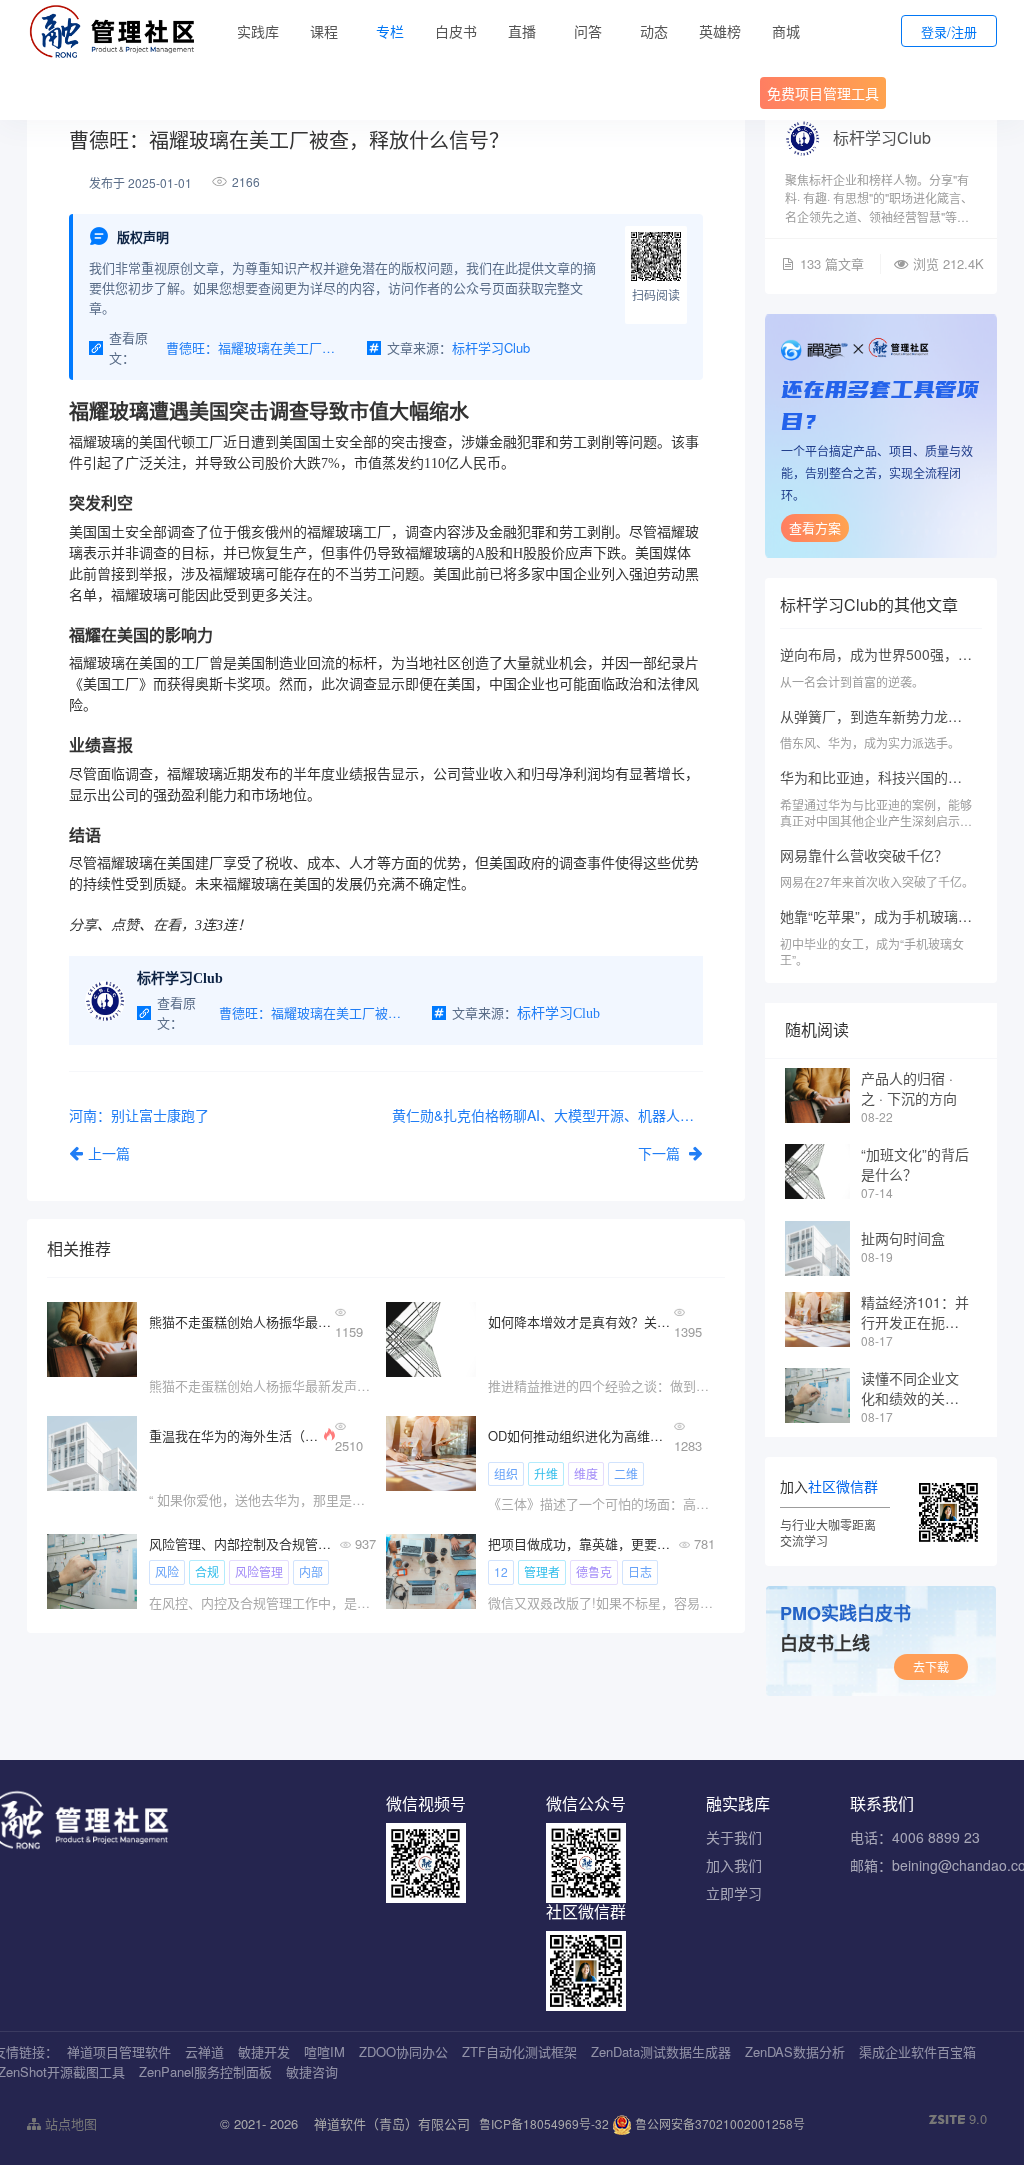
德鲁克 (594, 1571)
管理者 (542, 1571)
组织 (506, 1473)
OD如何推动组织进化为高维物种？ (581, 1435)
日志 (640, 1571)
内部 (311, 1571)
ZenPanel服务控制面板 (205, 2071)
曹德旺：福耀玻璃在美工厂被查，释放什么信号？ (256, 347)
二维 (626, 1473)
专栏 (390, 31)
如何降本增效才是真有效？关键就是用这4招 (581, 1321)
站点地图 (69, 2123)
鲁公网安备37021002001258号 (718, 2123)
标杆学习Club (882, 137)
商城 (786, 31)
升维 (546, 1473)
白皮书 (456, 31)
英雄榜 (720, 31)
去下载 (931, 1666)
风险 (167, 1571)
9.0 (958, 2119)
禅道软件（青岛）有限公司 (392, 2123)
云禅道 (204, 2051)
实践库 (258, 31)
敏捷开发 (264, 2051)
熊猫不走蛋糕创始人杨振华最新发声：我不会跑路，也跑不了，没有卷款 (242, 1321)
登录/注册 (949, 31)
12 (501, 1571)
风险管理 (259, 1571)
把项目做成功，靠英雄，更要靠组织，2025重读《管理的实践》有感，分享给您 (581, 1543)
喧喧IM (324, 2051)
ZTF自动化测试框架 (519, 2051)
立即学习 (734, 1893)
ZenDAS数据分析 (795, 2051)
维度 (586, 1473)
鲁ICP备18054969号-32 (544, 2123)
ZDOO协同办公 (403, 2051)
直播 (522, 31)
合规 (207, 1571)
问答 (588, 31)
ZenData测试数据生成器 (661, 2051)
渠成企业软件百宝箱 (917, 2051)
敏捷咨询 (312, 2071)
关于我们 (734, 1837)
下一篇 (661, 1153)
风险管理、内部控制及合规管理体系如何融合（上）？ (242, 1543)
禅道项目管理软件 (119, 2051)
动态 (654, 31)
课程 (324, 31)
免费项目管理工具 (823, 93)
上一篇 (109, 1153)
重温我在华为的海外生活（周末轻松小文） (234, 1435)
